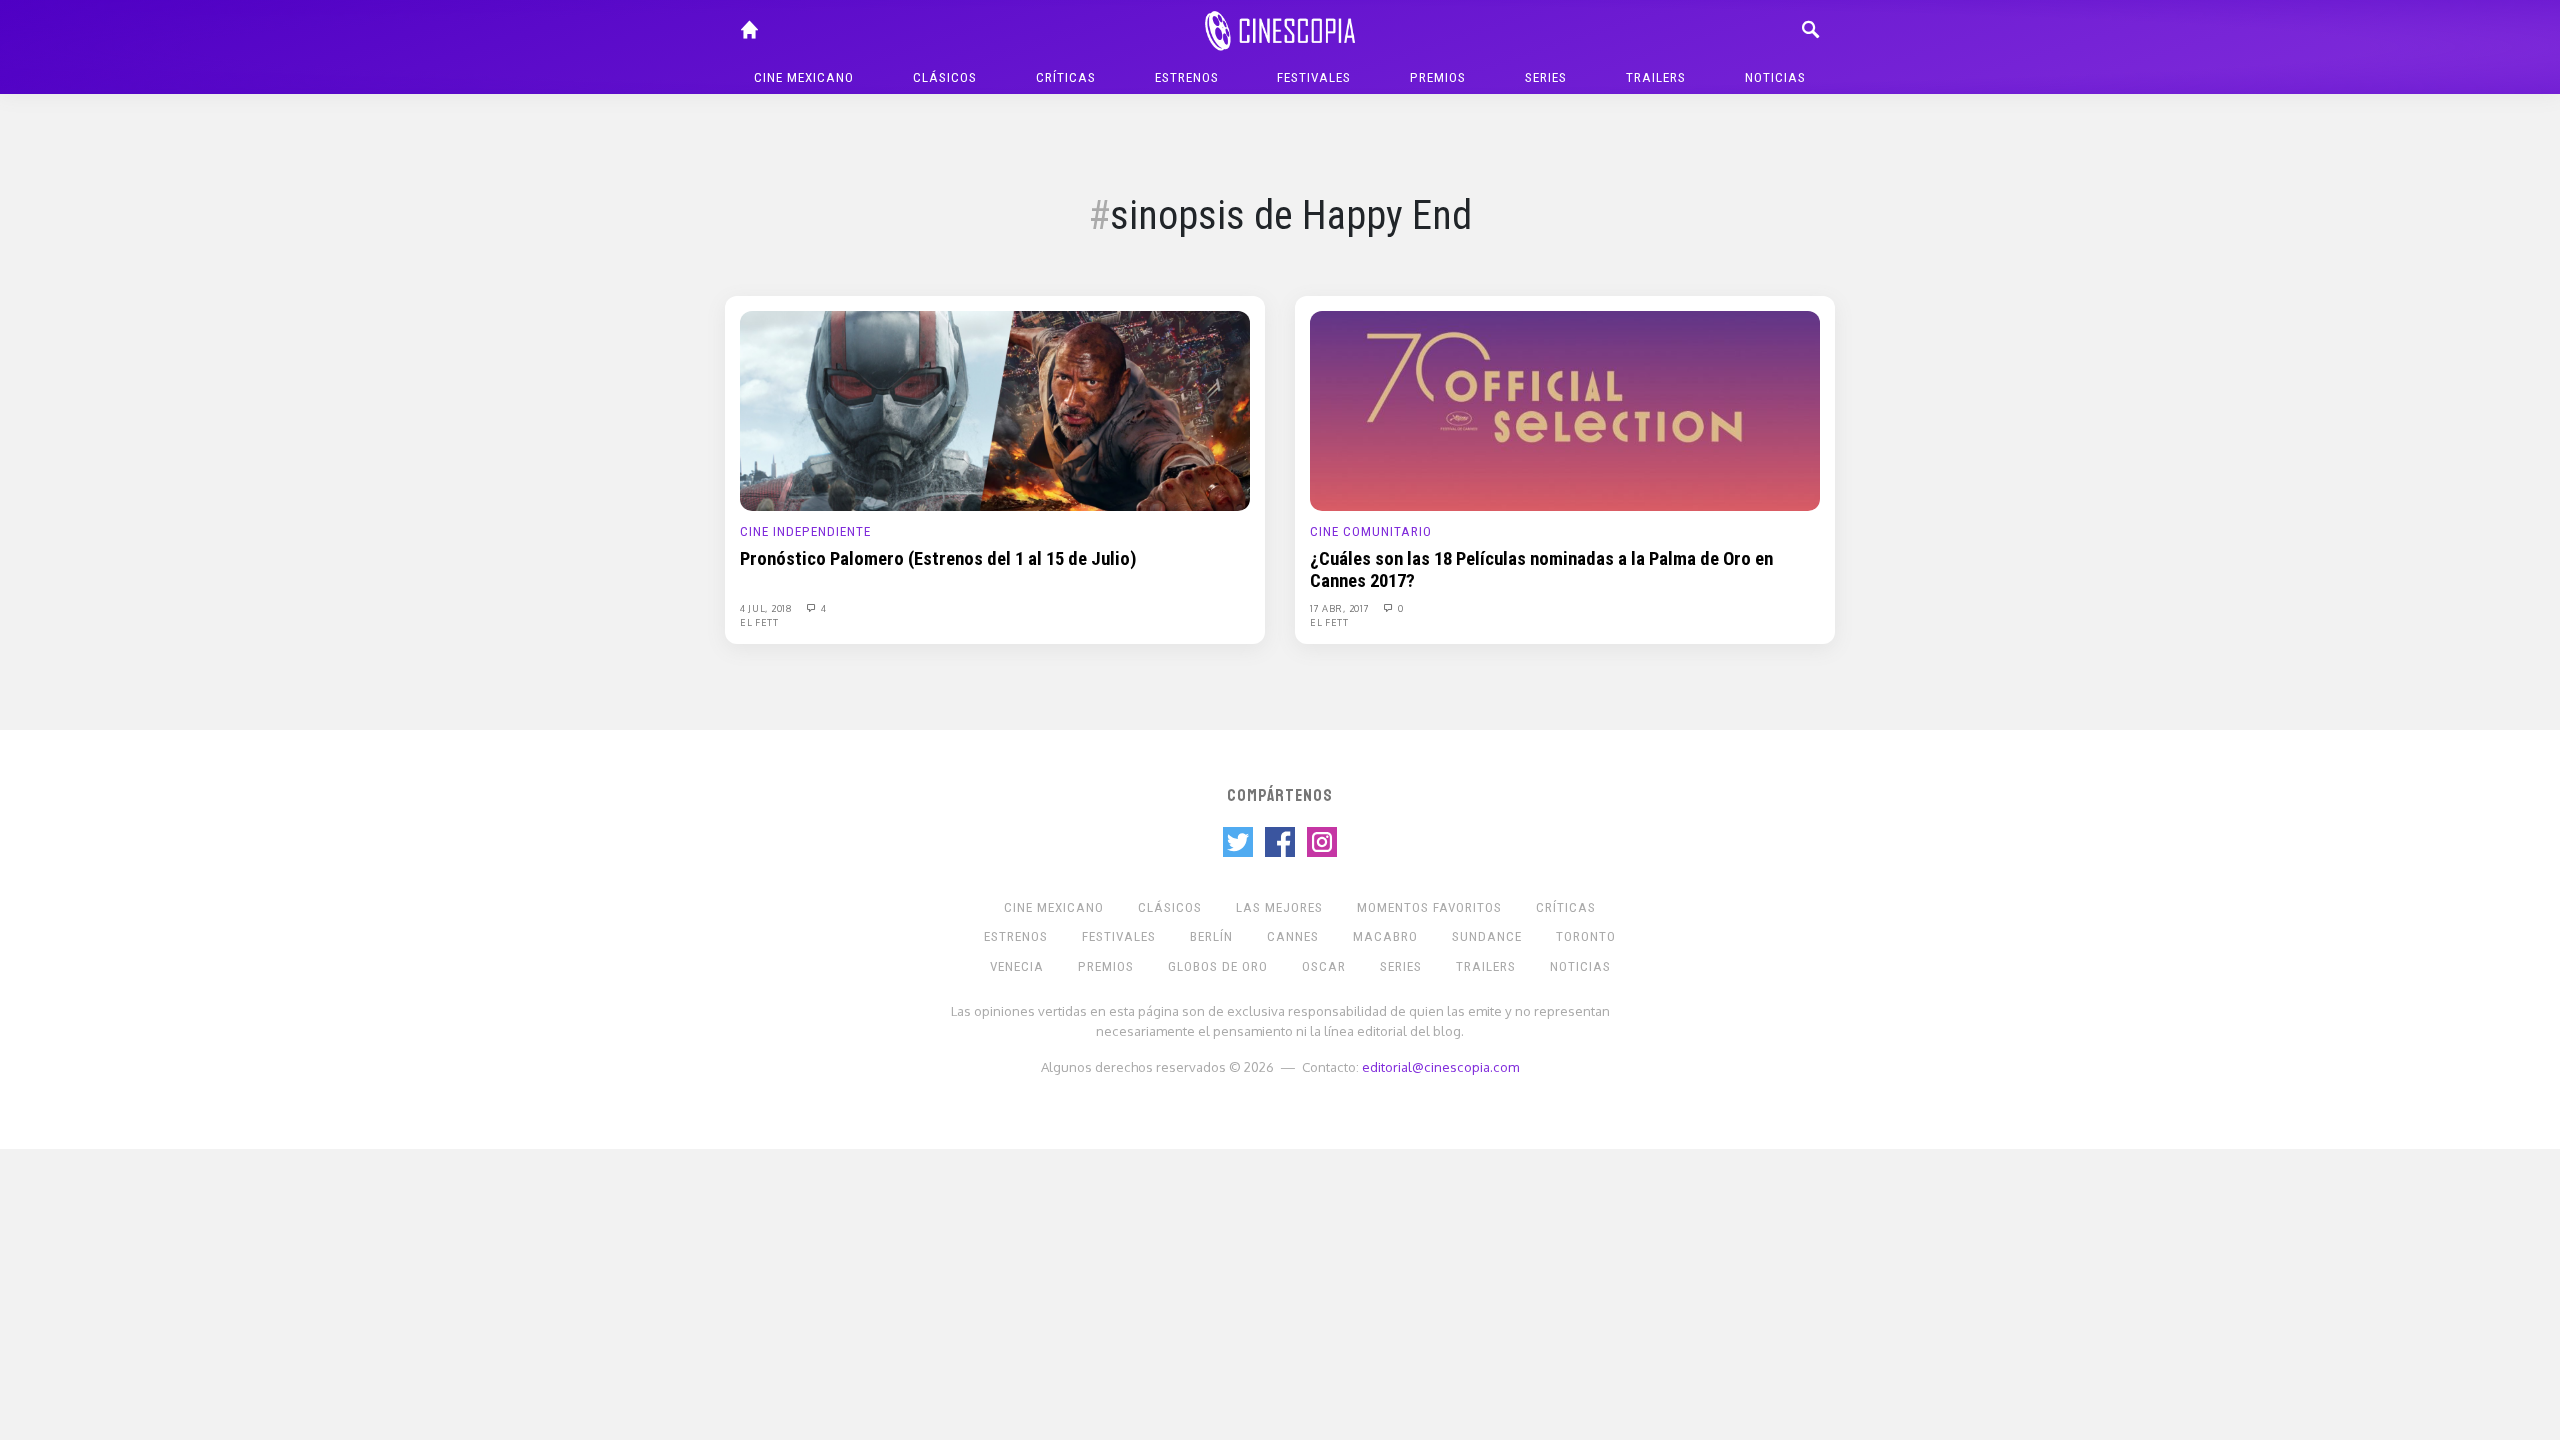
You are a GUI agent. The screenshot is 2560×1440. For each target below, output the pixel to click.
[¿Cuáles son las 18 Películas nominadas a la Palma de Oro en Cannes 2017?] (1565, 410)
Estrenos (1187, 77)
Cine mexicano (804, 77)
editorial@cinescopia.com (1440, 1066)
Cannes (1293, 936)
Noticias (1775, 77)
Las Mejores (1279, 907)
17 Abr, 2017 (1341, 608)
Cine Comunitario (1371, 531)
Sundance (1487, 936)
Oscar (1324, 966)
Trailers (1656, 77)
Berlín (1211, 936)
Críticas (1066, 77)
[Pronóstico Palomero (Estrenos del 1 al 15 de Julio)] (995, 410)
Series (1546, 77)
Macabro (1385, 936)
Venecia (1017, 966)
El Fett (759, 622)
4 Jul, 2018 (767, 608)
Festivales (1314, 77)
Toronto (1586, 936)
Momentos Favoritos (1429, 907)
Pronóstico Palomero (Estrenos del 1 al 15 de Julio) (938, 559)
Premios (1438, 77)
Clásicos (945, 77)
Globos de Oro (1218, 966)
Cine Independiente (805, 531)
